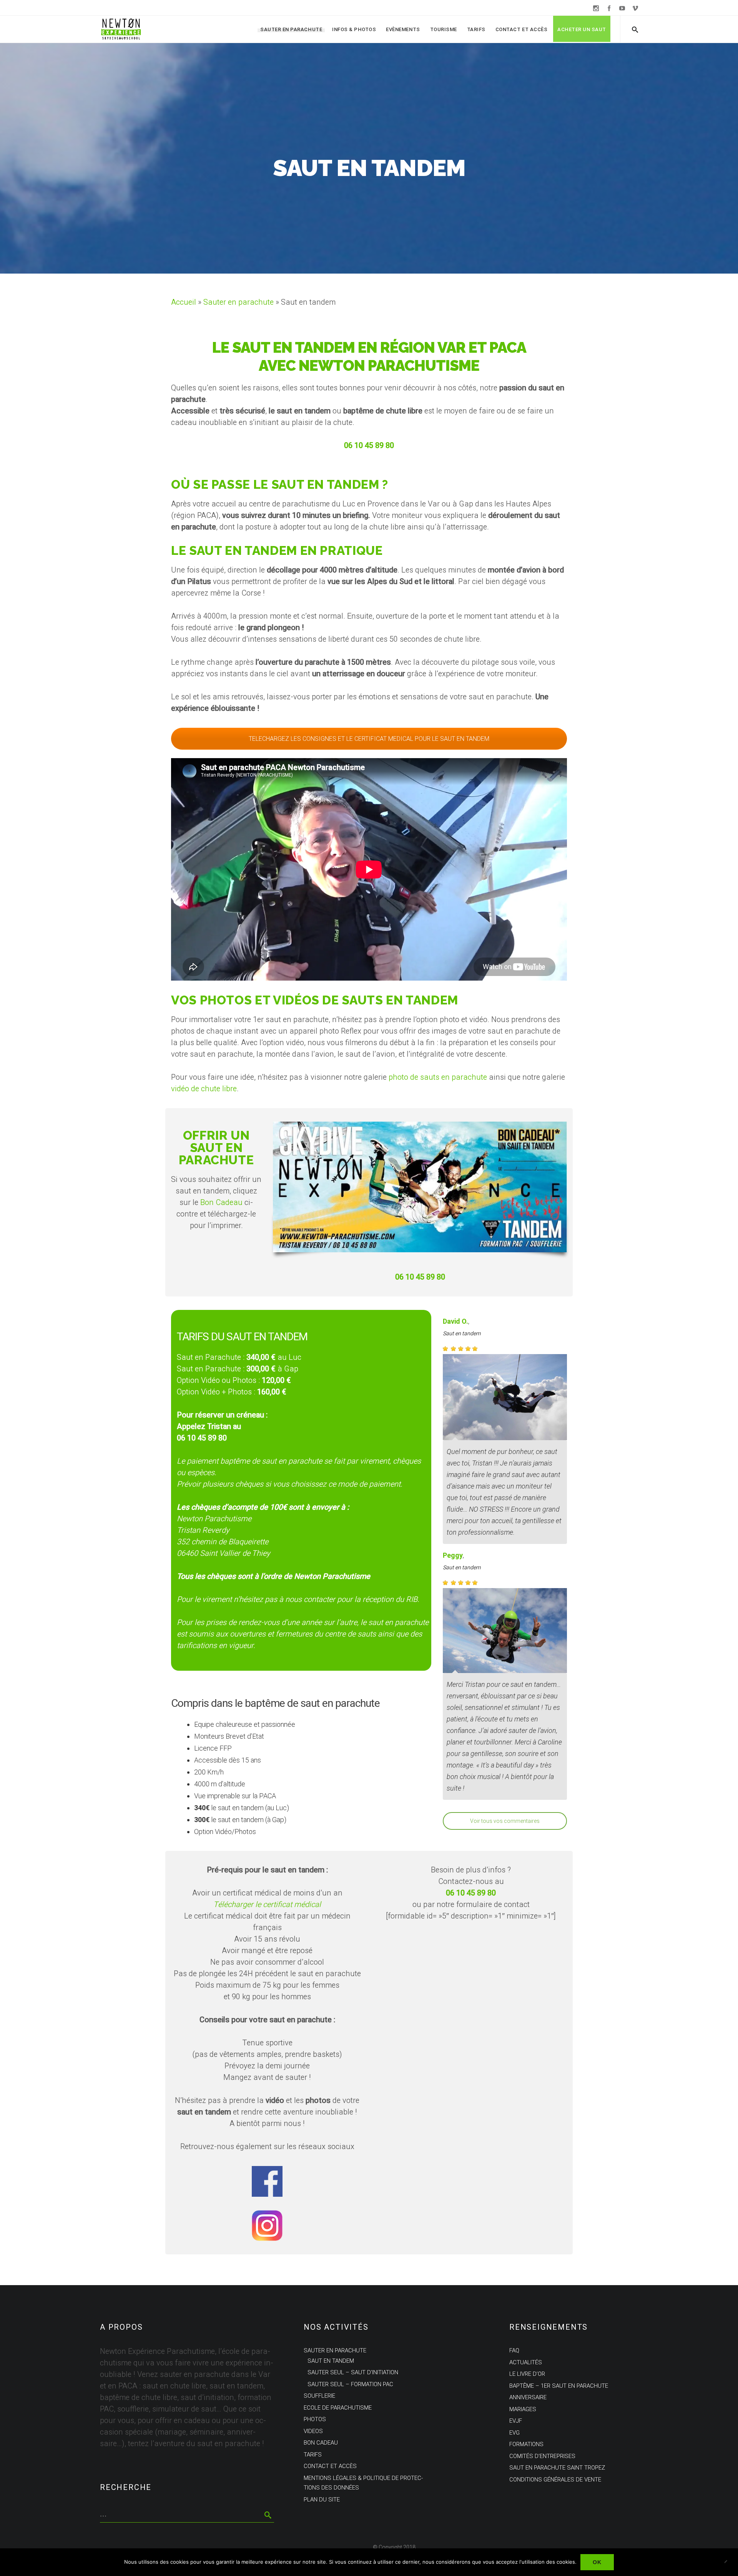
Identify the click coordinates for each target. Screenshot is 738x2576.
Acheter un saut (582, 29)
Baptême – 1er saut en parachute (559, 2385)
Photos (315, 2419)
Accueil (184, 302)
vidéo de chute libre (204, 1089)
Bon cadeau (321, 2443)
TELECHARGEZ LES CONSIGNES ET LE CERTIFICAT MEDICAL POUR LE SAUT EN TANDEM (369, 739)
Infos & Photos (354, 29)
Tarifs (476, 29)
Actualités (526, 2362)
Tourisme (444, 29)
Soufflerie (319, 2396)
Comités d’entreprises (542, 2456)
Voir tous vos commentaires (505, 1821)
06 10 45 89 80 (202, 1438)
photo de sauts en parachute (438, 1077)
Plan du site (322, 2499)
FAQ (514, 2350)
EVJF (516, 2421)
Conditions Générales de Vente (555, 2479)
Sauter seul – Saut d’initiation (353, 2372)
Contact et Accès (521, 29)
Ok (597, 2562)
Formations (526, 2444)
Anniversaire (528, 2397)
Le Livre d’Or (527, 2374)
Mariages (523, 2409)
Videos (313, 2431)
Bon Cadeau (221, 1203)
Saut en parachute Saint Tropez (557, 2468)
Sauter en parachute (291, 29)
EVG (514, 2432)
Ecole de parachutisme (338, 2407)
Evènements (403, 29)
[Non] (728, 2562)
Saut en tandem (462, 1334)
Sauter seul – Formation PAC (350, 2384)
